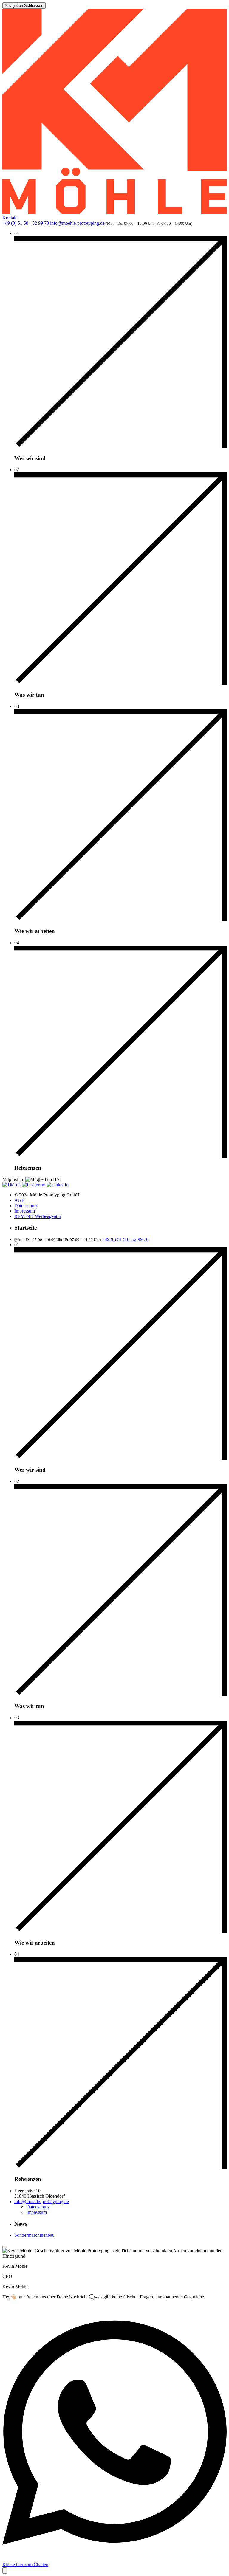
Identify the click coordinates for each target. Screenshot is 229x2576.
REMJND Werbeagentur (38, 1216)
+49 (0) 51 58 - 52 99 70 (26, 223)
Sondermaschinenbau (34, 2235)
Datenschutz (26, 1206)
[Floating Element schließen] (5, 2247)
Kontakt (10, 218)
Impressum (25, 1211)
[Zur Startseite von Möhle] (114, 212)
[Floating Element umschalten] (5, 2570)
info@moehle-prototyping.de (77, 223)
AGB (20, 1200)
